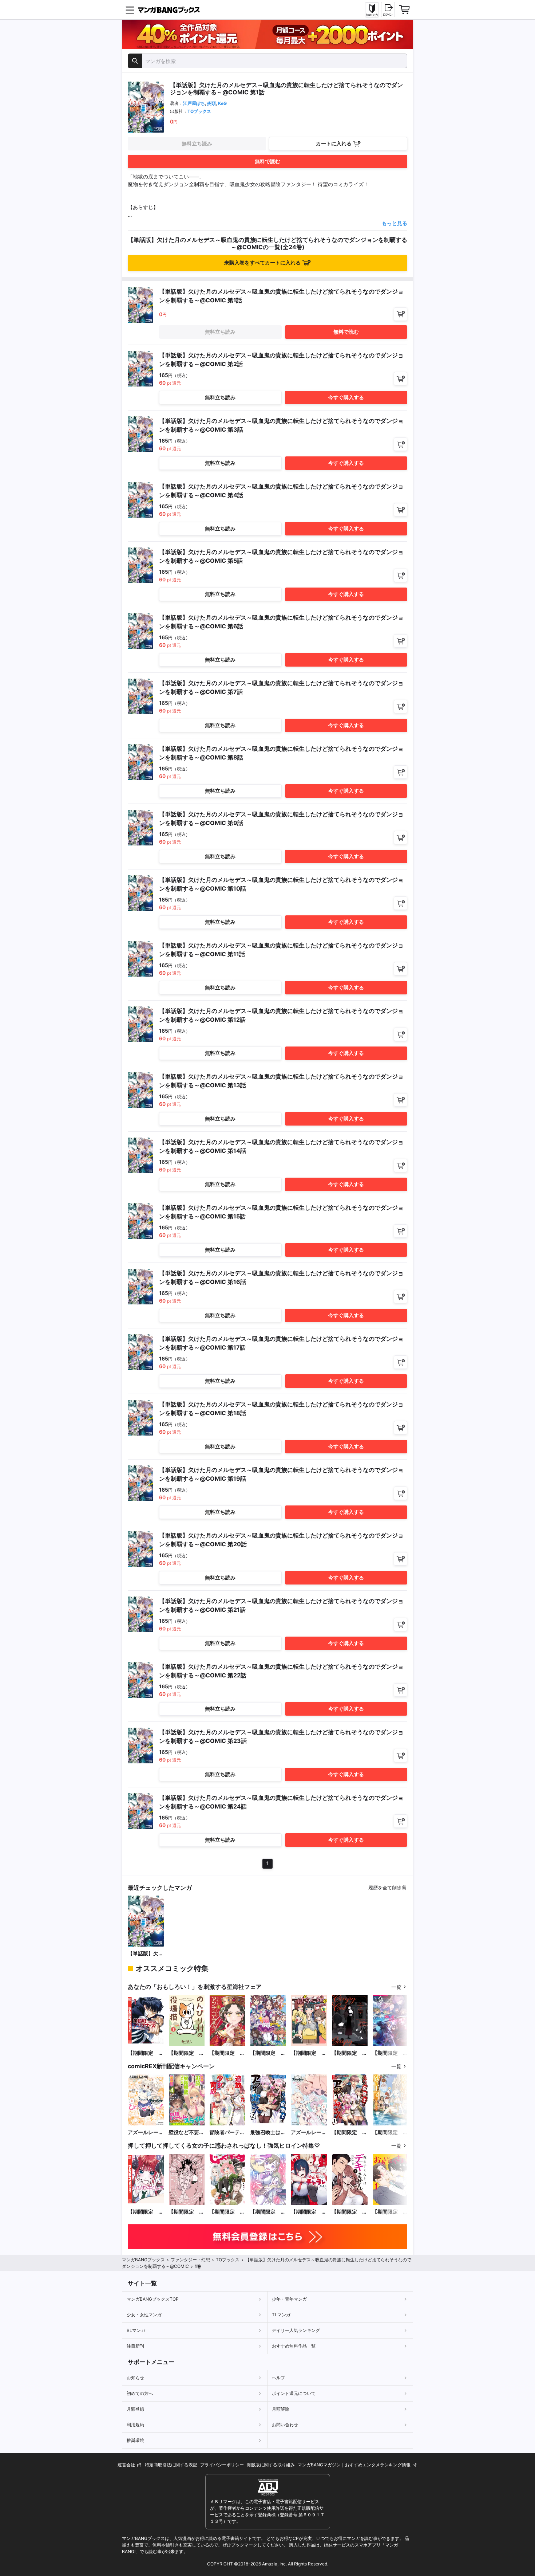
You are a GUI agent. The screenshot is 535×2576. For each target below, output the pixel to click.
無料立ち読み (197, 143)
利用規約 (135, 2425)
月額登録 (135, 2409)
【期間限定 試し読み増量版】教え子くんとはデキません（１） (349, 2212)
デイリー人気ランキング (296, 2330)
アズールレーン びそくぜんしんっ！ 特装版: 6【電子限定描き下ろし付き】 (309, 2133)
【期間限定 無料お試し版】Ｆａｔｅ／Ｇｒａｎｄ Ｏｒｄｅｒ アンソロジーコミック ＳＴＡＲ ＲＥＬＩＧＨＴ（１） (390, 2053)
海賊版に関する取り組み (271, 2465)
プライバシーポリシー (222, 2465)
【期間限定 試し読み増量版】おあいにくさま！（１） (390, 2212)
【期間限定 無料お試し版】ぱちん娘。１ (309, 2053)
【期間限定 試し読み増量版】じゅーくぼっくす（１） (227, 2212)
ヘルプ (278, 2378)
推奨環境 (135, 2440)
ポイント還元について (294, 2393)
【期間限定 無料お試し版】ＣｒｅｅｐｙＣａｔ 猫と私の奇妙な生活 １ (349, 2053)
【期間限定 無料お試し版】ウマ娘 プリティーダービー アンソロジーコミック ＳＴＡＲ (268, 2053)
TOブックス (199, 111)
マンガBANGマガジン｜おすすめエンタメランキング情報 (355, 2465)
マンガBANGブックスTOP (153, 2299)
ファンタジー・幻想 (190, 2260)
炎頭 (211, 103)
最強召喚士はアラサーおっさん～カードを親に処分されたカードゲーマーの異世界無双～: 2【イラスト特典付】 (268, 2133)
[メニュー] (130, 10)
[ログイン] (388, 9)
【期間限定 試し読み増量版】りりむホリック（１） (146, 2212)
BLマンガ (136, 2330)
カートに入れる (334, 143)
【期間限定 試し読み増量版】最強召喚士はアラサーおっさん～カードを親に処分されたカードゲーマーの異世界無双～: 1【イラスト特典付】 (349, 2133)
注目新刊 (135, 2346)
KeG (222, 103)
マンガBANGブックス (143, 2260)
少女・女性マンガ (144, 2315)
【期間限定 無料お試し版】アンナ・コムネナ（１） (227, 2053)
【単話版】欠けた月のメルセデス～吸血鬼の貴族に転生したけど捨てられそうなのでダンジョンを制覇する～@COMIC (146, 1954)
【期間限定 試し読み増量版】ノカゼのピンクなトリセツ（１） (186, 2212)
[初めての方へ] (372, 10)
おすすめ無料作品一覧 (294, 2346)
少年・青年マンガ (289, 2299)
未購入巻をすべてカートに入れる (262, 262)
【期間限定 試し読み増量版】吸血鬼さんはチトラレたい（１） (309, 2212)
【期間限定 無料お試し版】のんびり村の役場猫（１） (186, 2053)
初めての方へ (140, 2393)
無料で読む (267, 161)
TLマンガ (281, 2315)
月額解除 (281, 2409)
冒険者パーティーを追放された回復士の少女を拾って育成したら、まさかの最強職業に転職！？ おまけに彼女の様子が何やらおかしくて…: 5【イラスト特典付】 (227, 2133)
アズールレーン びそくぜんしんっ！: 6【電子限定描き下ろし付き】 (146, 2133)
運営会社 (127, 2465)
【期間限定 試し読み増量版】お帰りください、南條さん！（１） (268, 2212)
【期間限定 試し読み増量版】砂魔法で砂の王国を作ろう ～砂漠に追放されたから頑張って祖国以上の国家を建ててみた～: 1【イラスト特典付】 (390, 2133)
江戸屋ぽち (194, 103)
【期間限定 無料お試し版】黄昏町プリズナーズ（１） (146, 2053)
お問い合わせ (285, 2425)
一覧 (396, 1987)
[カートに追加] (401, 314)
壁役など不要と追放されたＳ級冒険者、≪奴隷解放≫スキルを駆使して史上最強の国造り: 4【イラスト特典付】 (186, 2133)
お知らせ (135, 2378)
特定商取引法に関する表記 (171, 2465)
